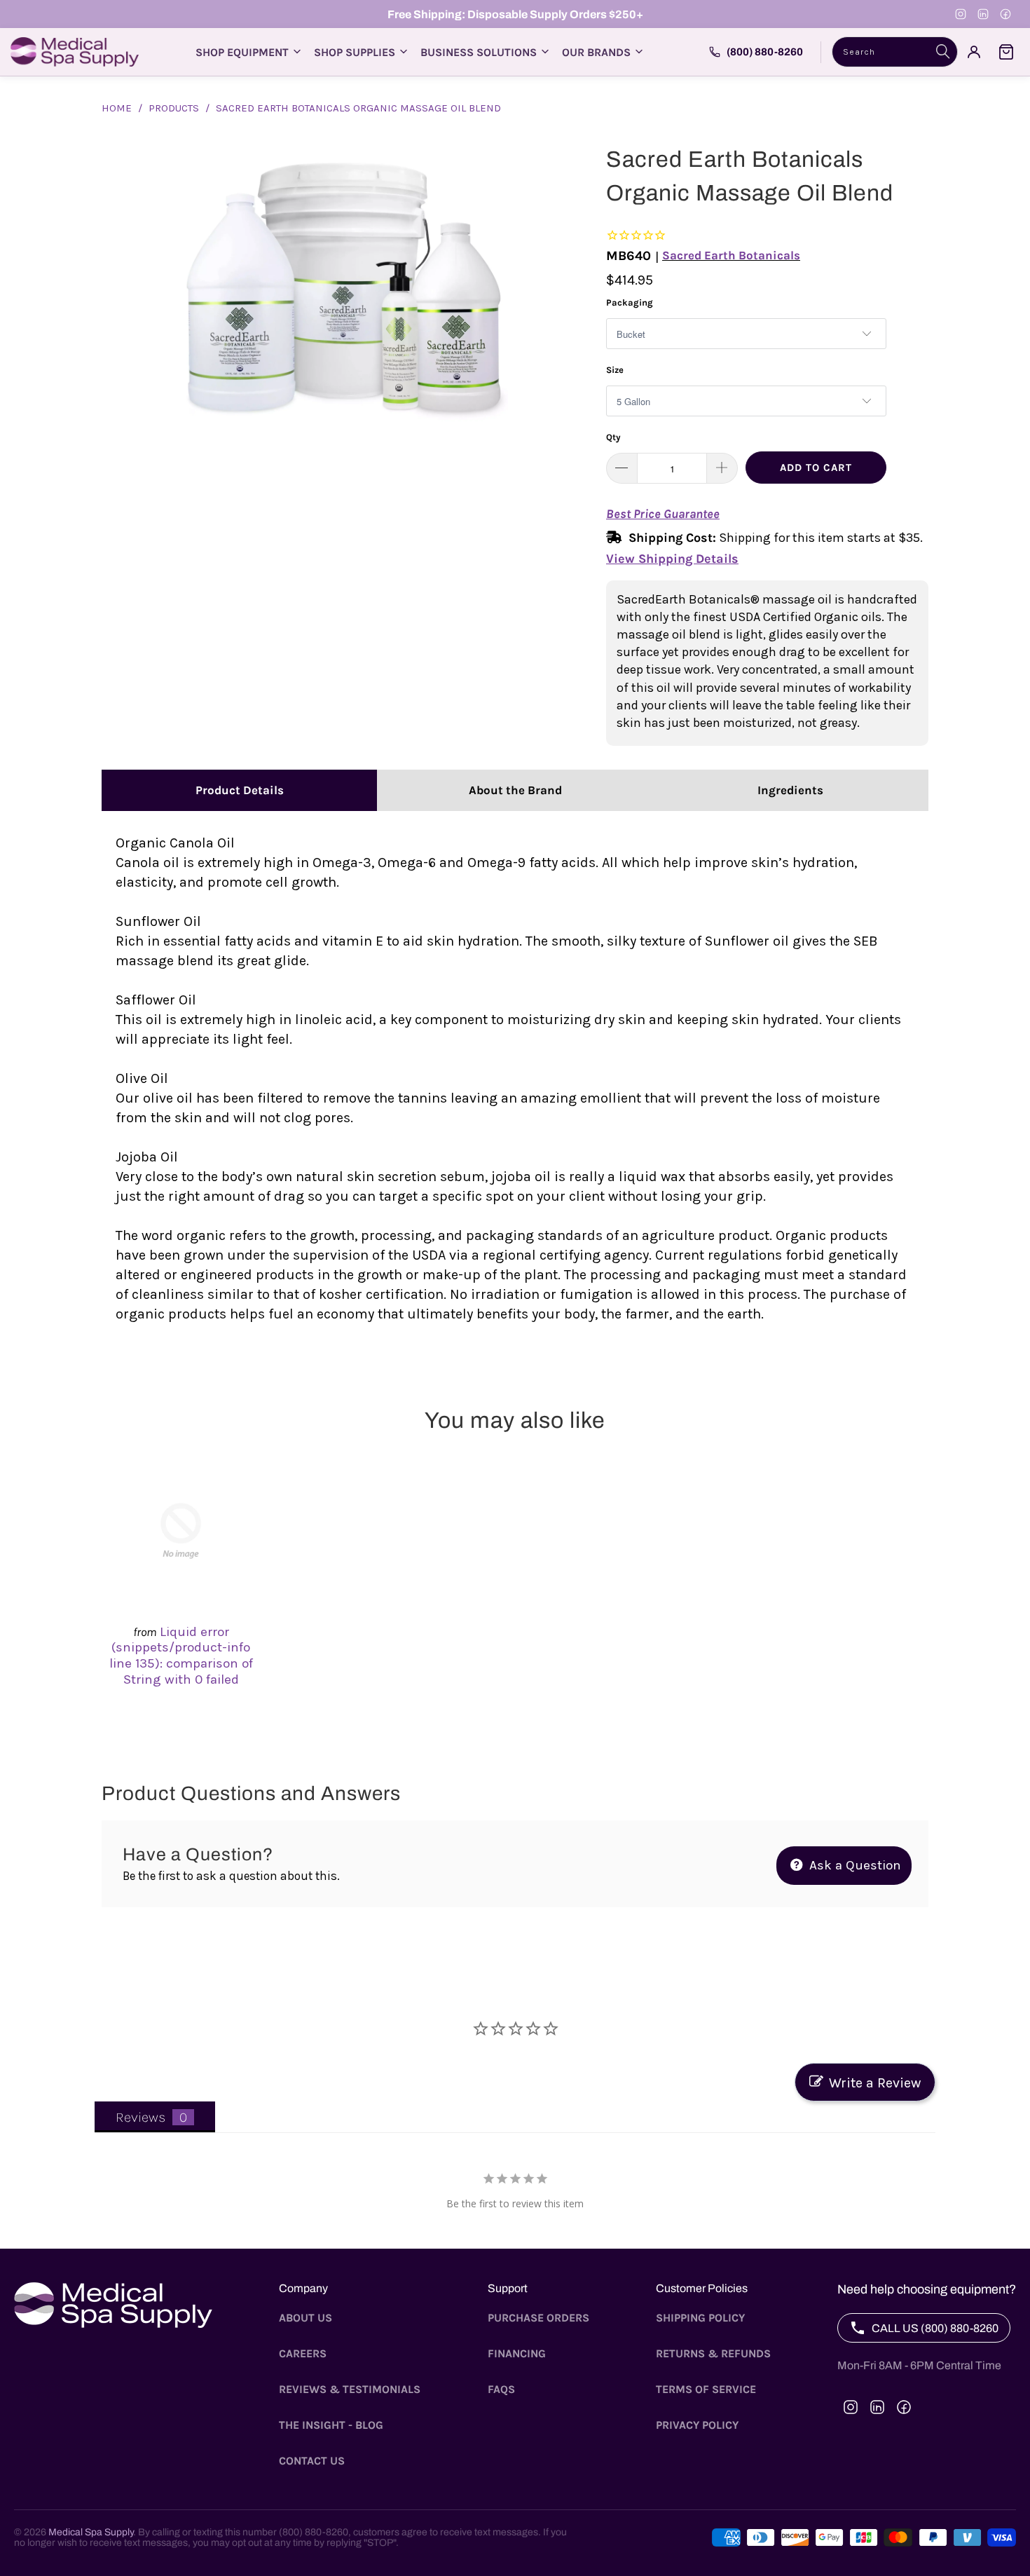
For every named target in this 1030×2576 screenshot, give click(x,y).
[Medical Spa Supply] (75, 52)
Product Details (240, 790)
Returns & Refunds (713, 2353)
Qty (613, 437)
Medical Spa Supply (91, 2532)
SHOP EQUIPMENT (242, 52)
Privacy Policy (697, 2425)
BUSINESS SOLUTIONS (479, 52)
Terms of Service (706, 2389)
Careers (303, 2353)
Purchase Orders (538, 2318)
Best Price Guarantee (663, 514)
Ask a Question (853, 1865)
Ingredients (790, 790)
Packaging (630, 302)
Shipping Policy (700, 2318)
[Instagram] (961, 14)
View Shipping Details (672, 559)
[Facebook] (1005, 14)
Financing (517, 2353)
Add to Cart (816, 468)
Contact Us (312, 2461)
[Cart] (1006, 52)
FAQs (501, 2389)
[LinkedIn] (983, 14)
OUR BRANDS (596, 52)
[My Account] (974, 52)
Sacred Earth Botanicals (731, 255)
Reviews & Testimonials (350, 2389)
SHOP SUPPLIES (355, 52)
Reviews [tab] (140, 2117)
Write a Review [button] (875, 2083)
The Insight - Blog (331, 2425)
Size (615, 370)
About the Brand (515, 790)
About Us (305, 2318)
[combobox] (895, 52)
